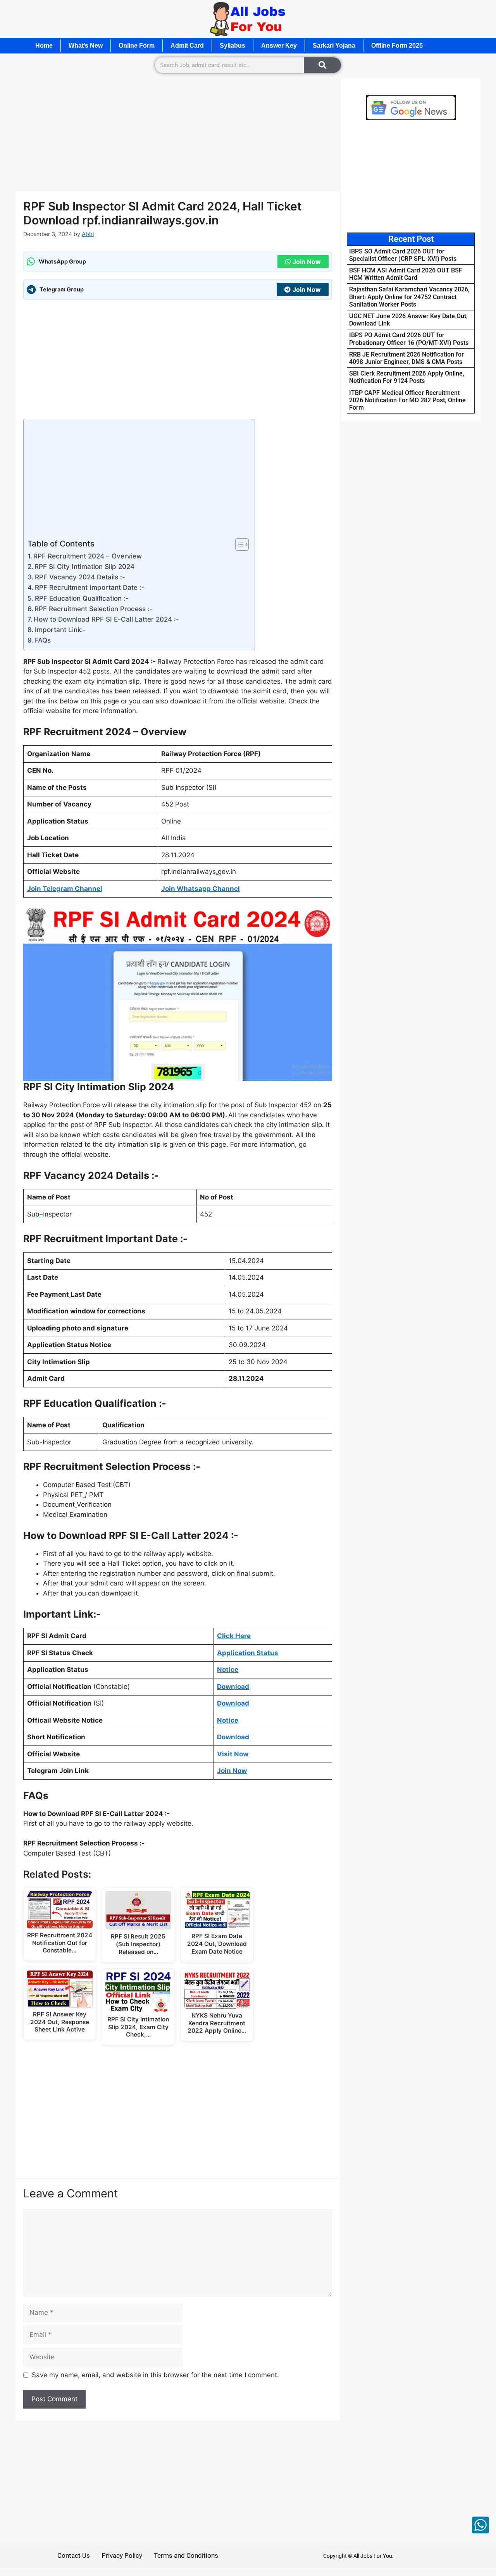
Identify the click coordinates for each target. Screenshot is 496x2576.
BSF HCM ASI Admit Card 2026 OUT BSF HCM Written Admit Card (406, 274)
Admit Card (187, 46)
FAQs (43, 640)
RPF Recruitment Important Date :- (90, 588)
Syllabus (232, 46)
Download (233, 1687)
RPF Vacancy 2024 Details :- (80, 577)
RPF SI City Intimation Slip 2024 (84, 567)
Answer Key (279, 46)
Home (44, 46)
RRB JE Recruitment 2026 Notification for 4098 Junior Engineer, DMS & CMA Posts (406, 358)
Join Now (307, 262)
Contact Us (74, 2555)
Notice (228, 1720)
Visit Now (233, 1754)
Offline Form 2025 (397, 46)
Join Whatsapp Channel (201, 889)
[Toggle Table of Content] (238, 544)
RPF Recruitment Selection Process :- (94, 609)
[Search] (322, 65)
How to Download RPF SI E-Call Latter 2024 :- (106, 619)
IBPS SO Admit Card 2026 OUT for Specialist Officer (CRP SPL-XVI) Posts (403, 255)
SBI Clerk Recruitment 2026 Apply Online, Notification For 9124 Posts (407, 377)
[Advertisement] (178, 134)
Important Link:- (60, 630)
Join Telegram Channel (65, 889)
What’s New (86, 46)
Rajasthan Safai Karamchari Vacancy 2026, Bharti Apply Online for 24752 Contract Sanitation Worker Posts (409, 297)
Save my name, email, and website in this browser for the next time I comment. (155, 2375)
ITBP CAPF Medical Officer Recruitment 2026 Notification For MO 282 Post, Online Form (407, 400)
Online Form (137, 46)
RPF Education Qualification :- (82, 598)
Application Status (248, 1653)
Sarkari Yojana (334, 46)
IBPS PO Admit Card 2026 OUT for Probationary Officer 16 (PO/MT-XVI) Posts (409, 339)
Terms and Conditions (186, 2555)
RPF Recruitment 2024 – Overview (88, 556)
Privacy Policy (122, 2555)
